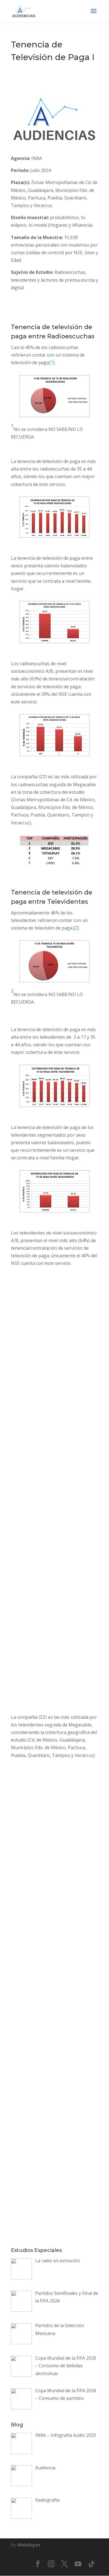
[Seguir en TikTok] (91, 2564)
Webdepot (29, 2545)
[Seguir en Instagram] (51, 2564)
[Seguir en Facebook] (38, 2564)
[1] (52, 363)
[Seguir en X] (65, 2564)
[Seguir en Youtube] (78, 2564)
